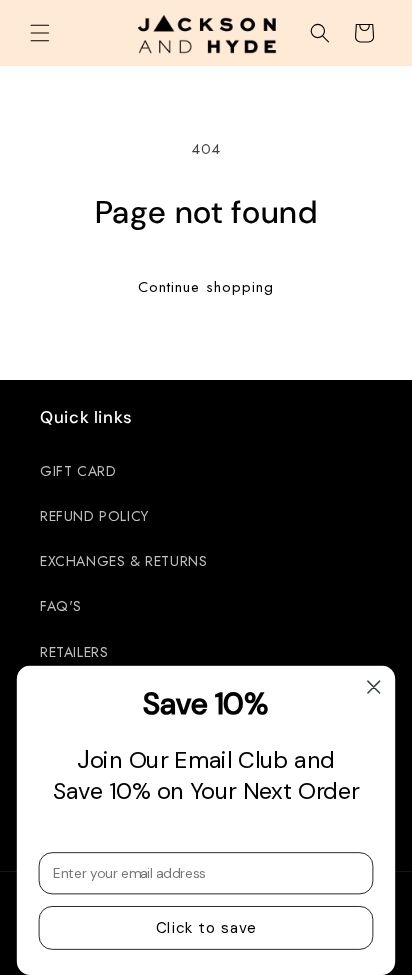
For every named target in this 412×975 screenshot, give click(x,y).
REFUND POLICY (94, 516)
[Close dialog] (373, 686)
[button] (40, 33)
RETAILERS (74, 652)
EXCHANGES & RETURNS (123, 561)
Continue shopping (206, 287)
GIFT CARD (78, 471)
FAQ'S (61, 606)
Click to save (206, 928)
